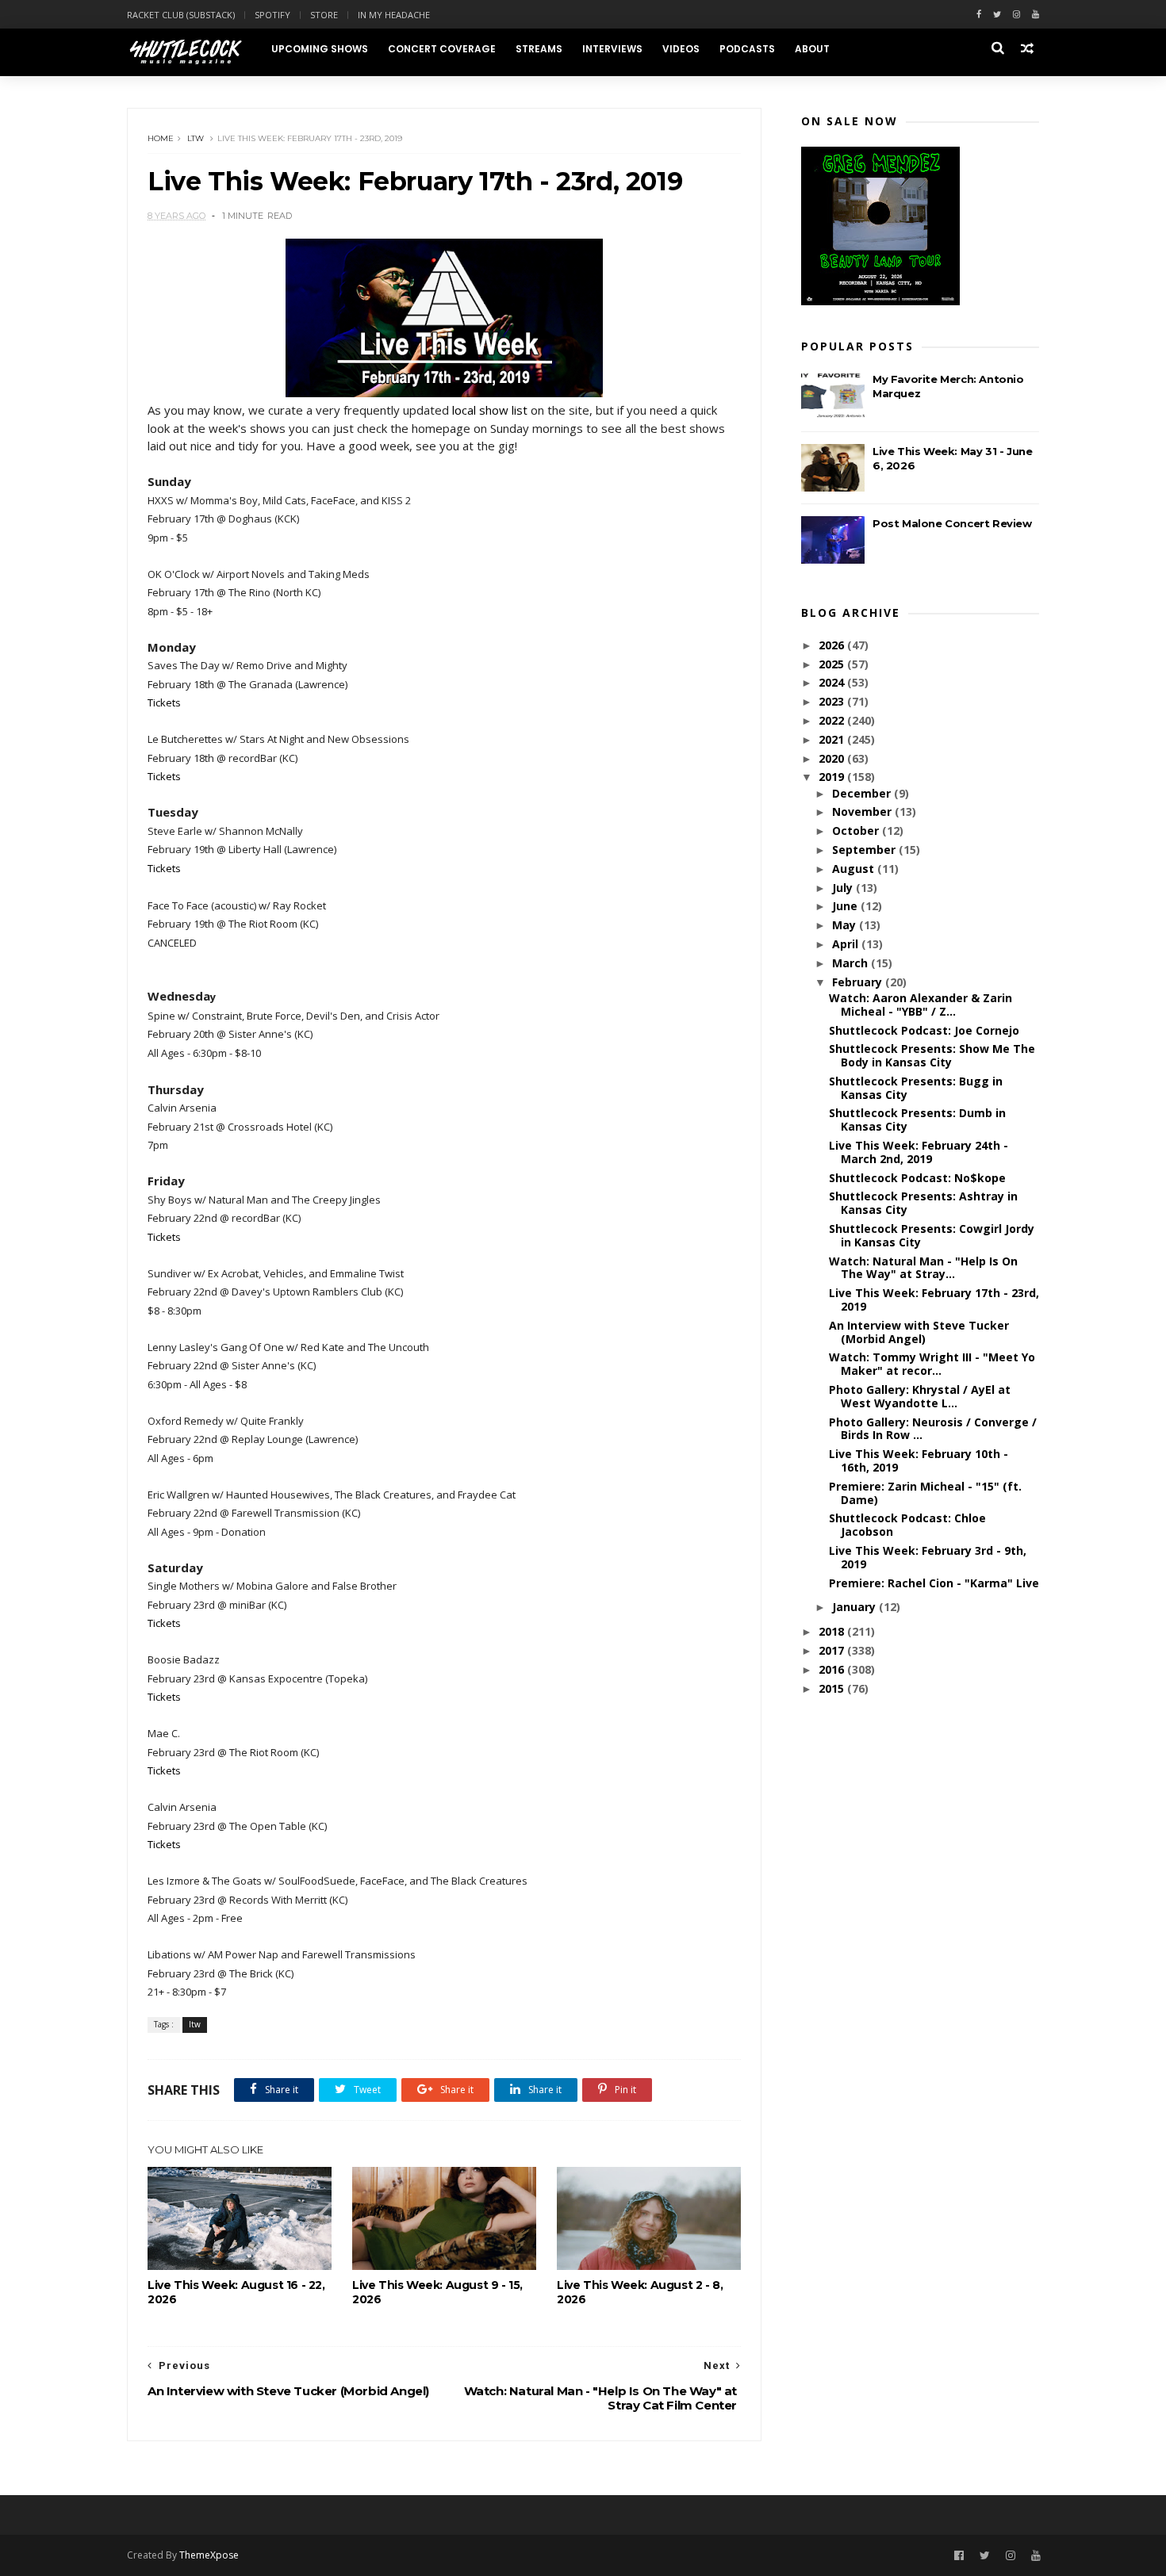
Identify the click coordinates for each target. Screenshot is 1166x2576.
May (846, 925)
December (863, 793)
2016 (833, 1669)
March (851, 963)
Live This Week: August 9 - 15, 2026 (437, 2292)
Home (161, 138)
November (863, 811)
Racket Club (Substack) (181, 15)
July (844, 888)
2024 (833, 682)
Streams (539, 49)
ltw (196, 138)
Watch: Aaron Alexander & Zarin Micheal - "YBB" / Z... (921, 1005)
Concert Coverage (442, 49)
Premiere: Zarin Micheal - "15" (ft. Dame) (925, 1493)
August (855, 869)
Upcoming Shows (320, 49)
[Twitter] (997, 15)
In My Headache (394, 15)
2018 (833, 1631)
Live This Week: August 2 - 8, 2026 (640, 2292)
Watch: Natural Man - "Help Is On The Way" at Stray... (923, 1268)
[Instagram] (1016, 15)
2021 (833, 739)
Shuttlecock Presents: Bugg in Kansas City (916, 1088)
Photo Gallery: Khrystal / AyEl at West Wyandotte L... (920, 1396)
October (857, 831)
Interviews (612, 49)
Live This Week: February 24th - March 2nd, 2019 (919, 1152)
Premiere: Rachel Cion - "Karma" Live (934, 1583)
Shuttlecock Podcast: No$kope (917, 1178)
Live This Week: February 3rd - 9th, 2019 (928, 1557)
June (846, 906)
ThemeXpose (209, 2555)
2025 (833, 664)
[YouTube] (1036, 2556)
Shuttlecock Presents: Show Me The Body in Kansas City (932, 1055)
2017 (833, 1650)
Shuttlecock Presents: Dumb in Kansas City (917, 1120)
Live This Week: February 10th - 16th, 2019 (919, 1460)
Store (324, 15)
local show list (490, 410)
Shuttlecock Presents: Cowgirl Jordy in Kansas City (932, 1235)
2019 (833, 777)
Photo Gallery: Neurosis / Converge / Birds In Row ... (933, 1429)
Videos (681, 49)
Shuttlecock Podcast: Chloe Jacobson (907, 1525)
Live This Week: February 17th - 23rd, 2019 (934, 1299)
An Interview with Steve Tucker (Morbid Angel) (919, 1332)
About (812, 49)
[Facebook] (979, 15)
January (855, 1607)
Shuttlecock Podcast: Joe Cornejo (924, 1030)
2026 (833, 645)
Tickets (164, 702)
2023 (833, 701)
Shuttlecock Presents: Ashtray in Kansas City (923, 1203)
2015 (833, 1688)
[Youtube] (1036, 15)
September (865, 850)
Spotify (272, 15)
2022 (833, 720)
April (847, 944)
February (859, 982)
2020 (833, 758)
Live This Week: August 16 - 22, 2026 (236, 2292)
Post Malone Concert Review (952, 523)
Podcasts (747, 49)
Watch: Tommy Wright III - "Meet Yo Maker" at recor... (932, 1364)
